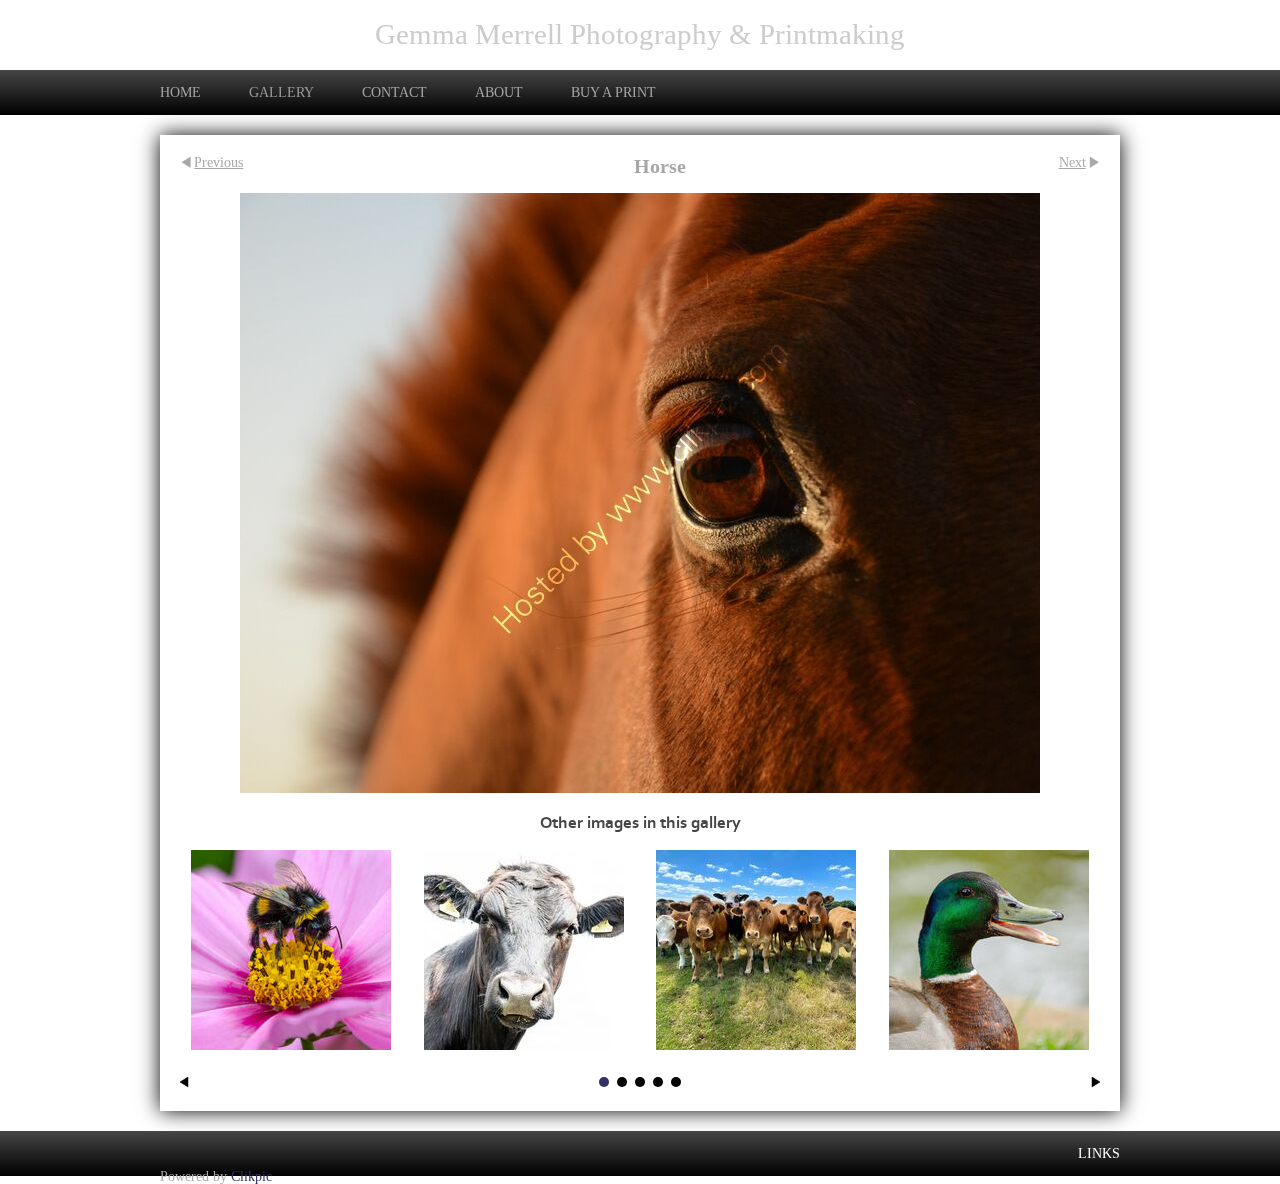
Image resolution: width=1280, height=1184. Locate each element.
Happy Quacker (989, 1061)
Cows (756, 1061)
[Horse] (640, 493)
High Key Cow (524, 1061)
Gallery (281, 92)
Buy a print (613, 92)
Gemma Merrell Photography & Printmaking (640, 34)
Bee (291, 1061)
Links (1099, 1153)
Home (180, 92)
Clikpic (251, 1175)
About (499, 92)
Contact (394, 92)
